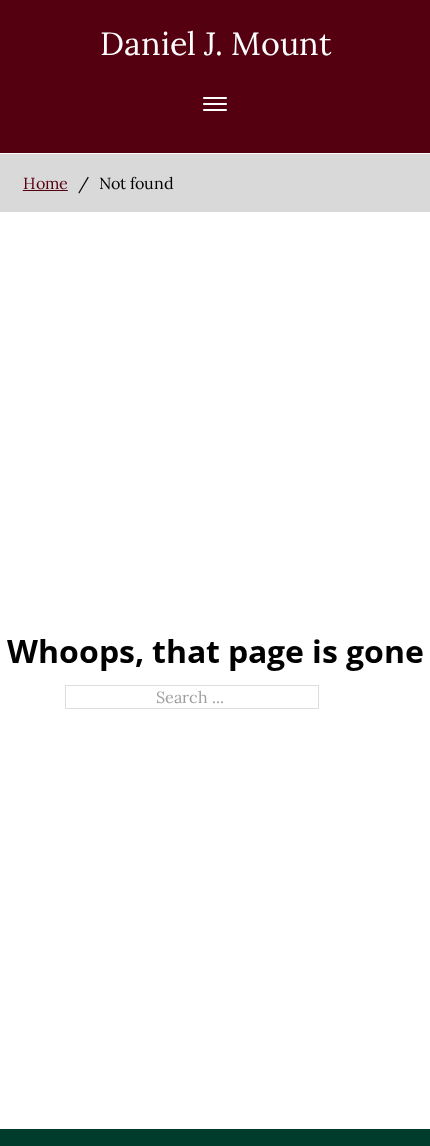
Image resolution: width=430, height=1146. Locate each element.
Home (45, 183)
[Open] (215, 104)
